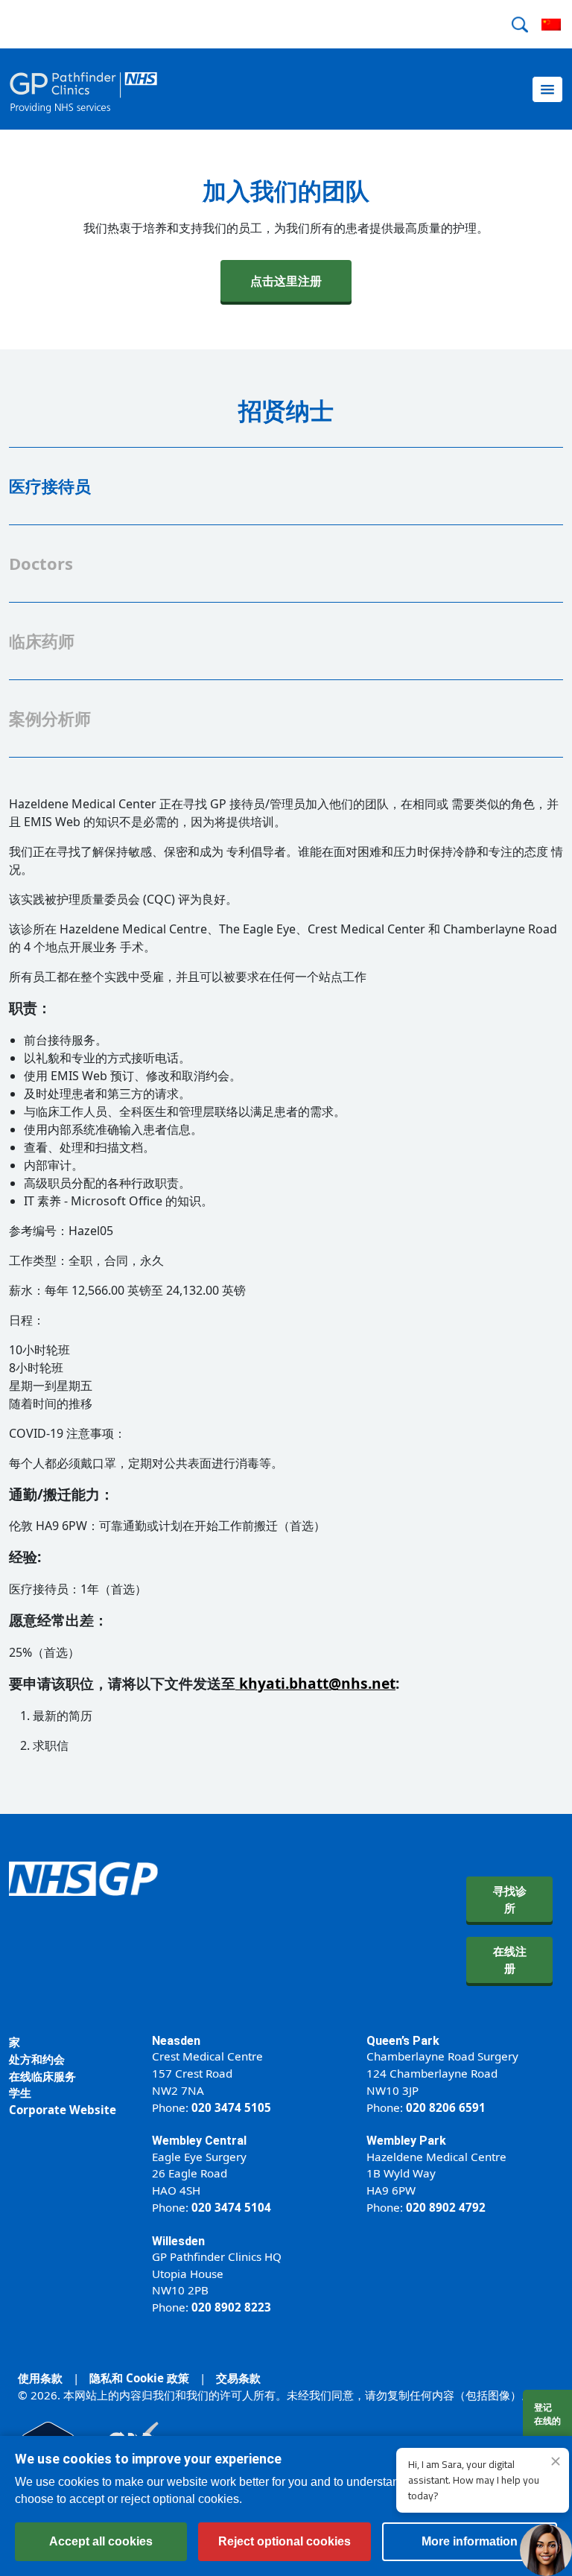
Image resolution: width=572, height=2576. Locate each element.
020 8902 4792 (446, 2207)
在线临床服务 (42, 2076)
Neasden (176, 2041)
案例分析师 (50, 718)
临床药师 (42, 641)
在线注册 (510, 1960)
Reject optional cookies (285, 2541)
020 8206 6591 (446, 2107)
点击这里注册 (286, 281)
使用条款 (40, 2378)
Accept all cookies (101, 2541)
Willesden (178, 2241)
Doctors (41, 563)
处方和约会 (37, 2059)
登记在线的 (547, 2414)
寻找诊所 (510, 1899)
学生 (20, 2093)
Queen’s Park (403, 2041)
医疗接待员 (50, 486)
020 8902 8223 (231, 2307)
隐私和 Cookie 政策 (139, 2378)
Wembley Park (406, 2141)
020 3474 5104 (231, 2207)
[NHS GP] (83, 89)
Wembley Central (199, 2141)
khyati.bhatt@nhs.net (317, 1683)
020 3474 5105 (231, 2107)
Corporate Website (63, 2110)
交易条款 (238, 2378)
